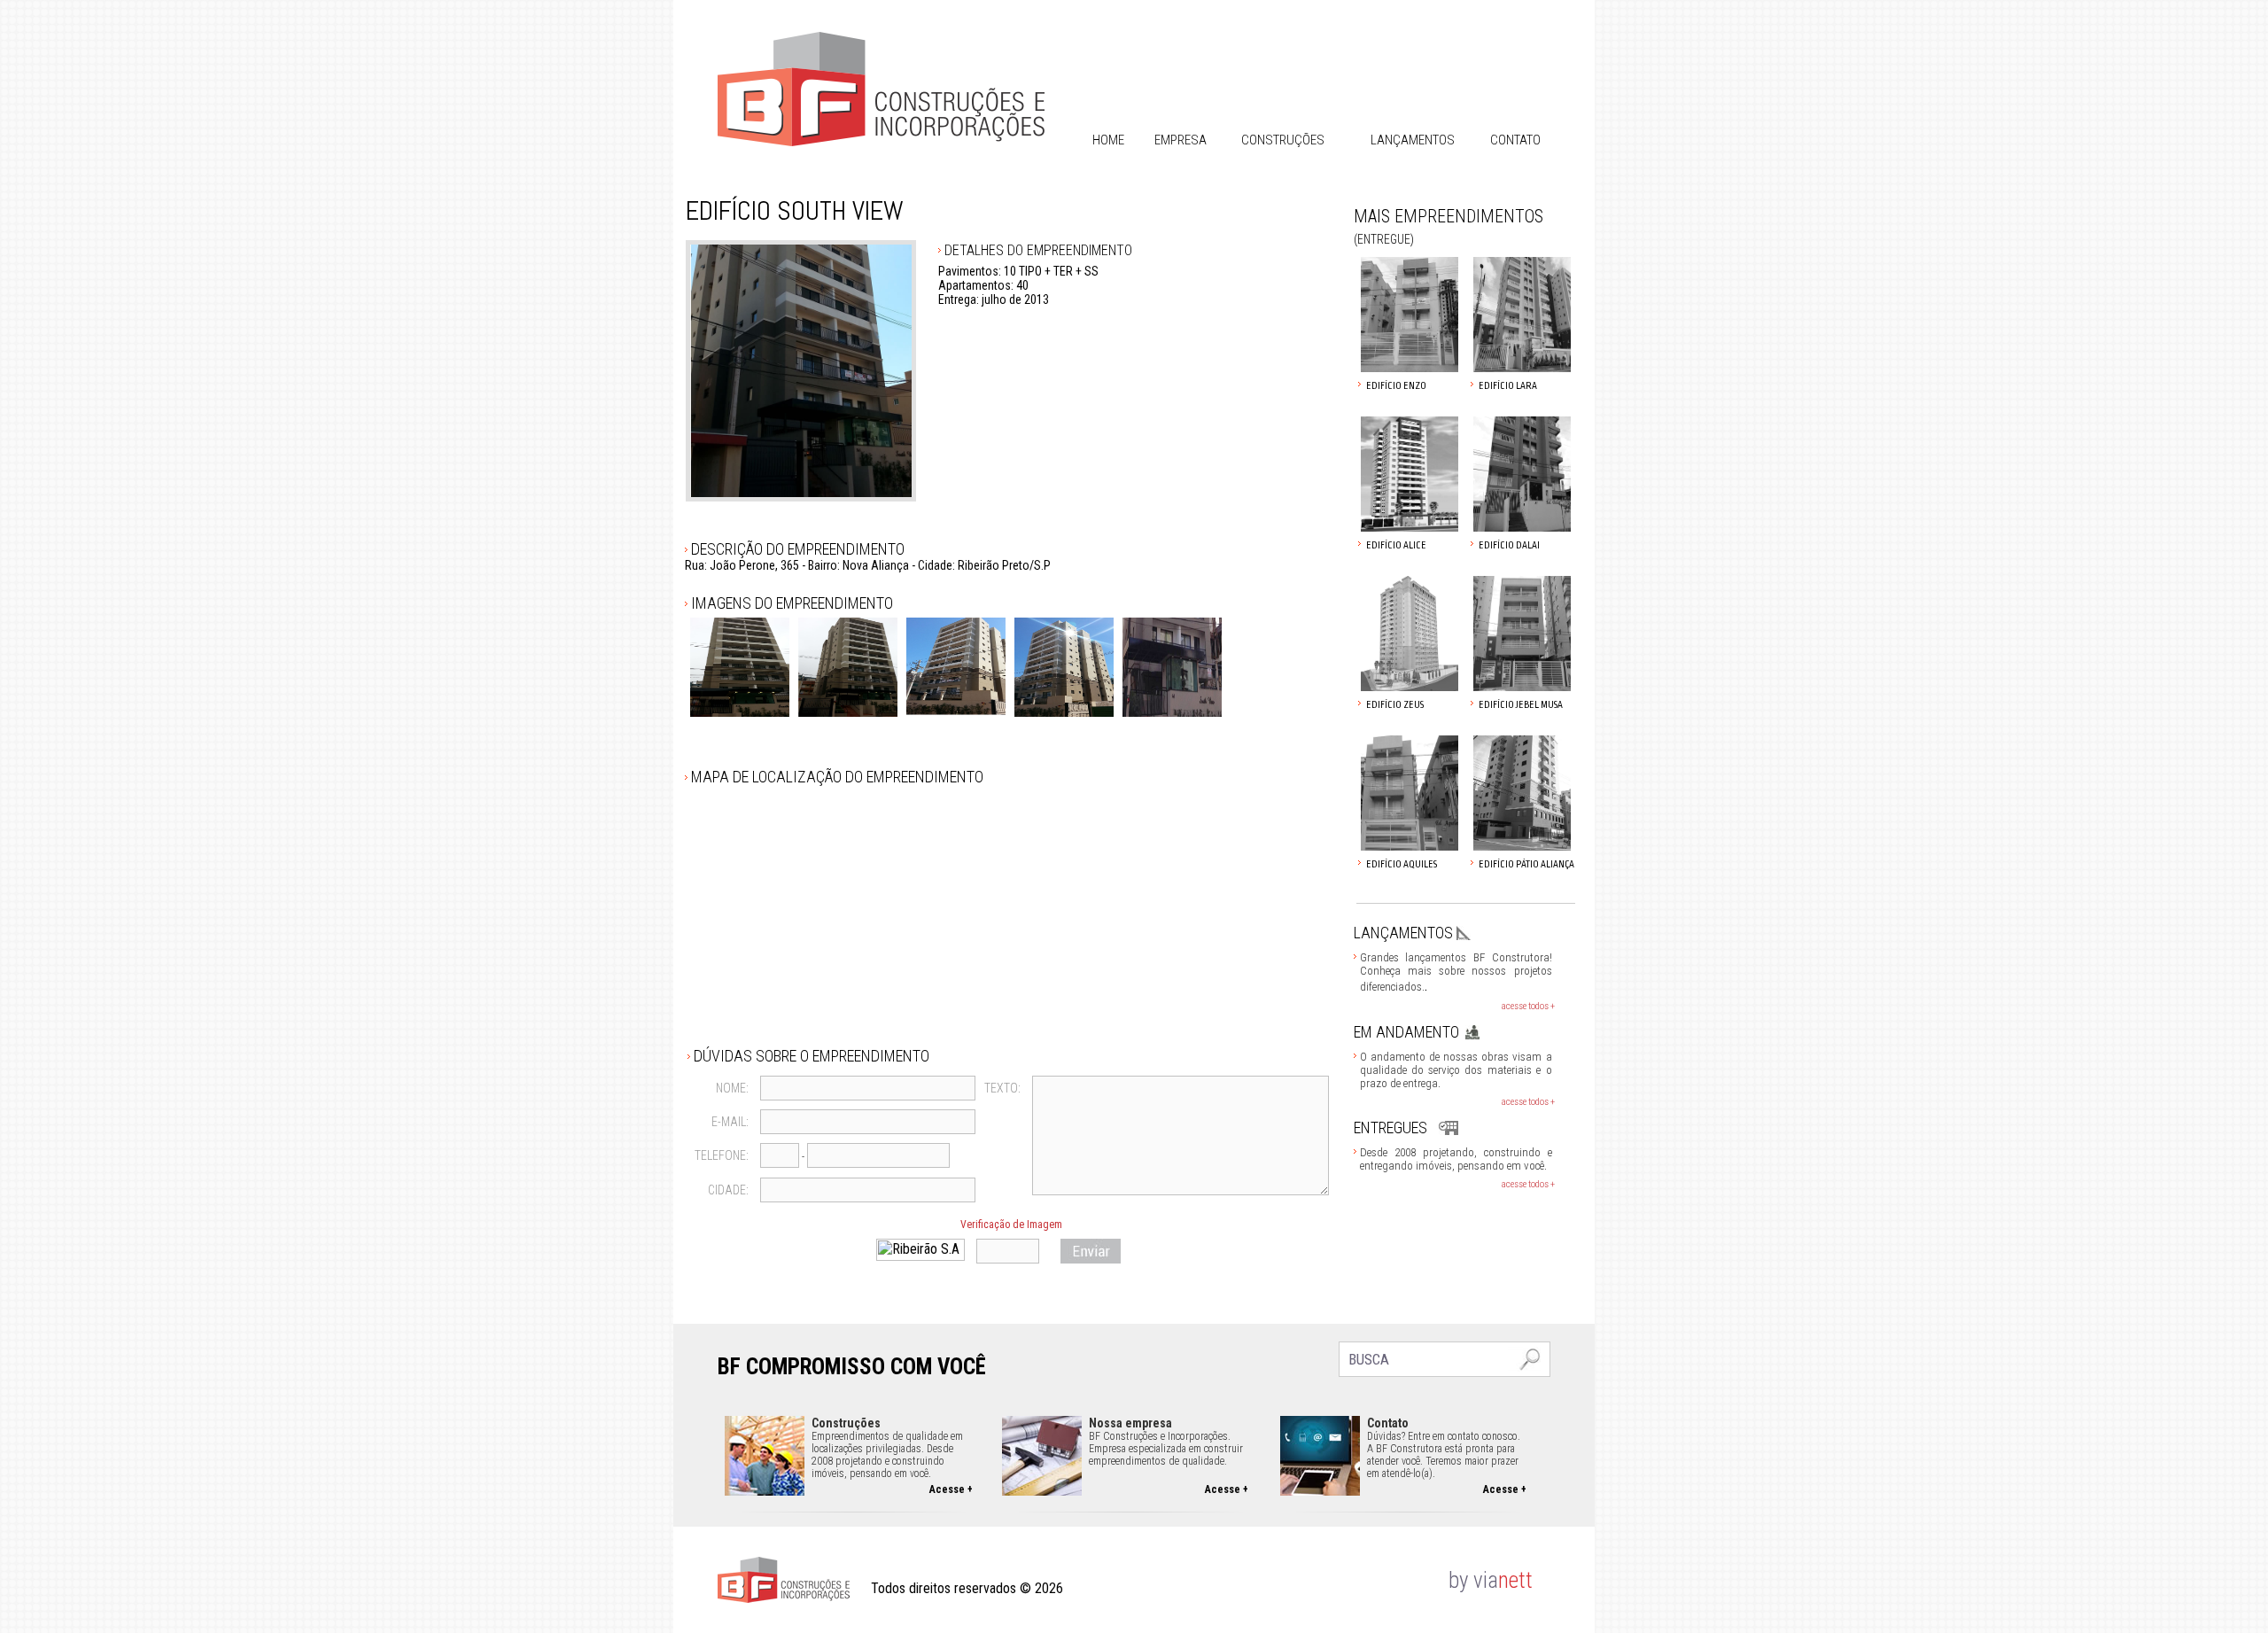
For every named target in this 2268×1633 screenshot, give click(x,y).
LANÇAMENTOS (1413, 140)
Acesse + (951, 1489)
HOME (1108, 140)
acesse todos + (1528, 1006)
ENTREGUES (1390, 1128)
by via (1473, 1580)
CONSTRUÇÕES (1283, 140)
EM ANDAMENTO (1406, 1032)
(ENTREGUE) (1384, 239)
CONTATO (1515, 140)
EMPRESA (1181, 140)
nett (1515, 1580)
